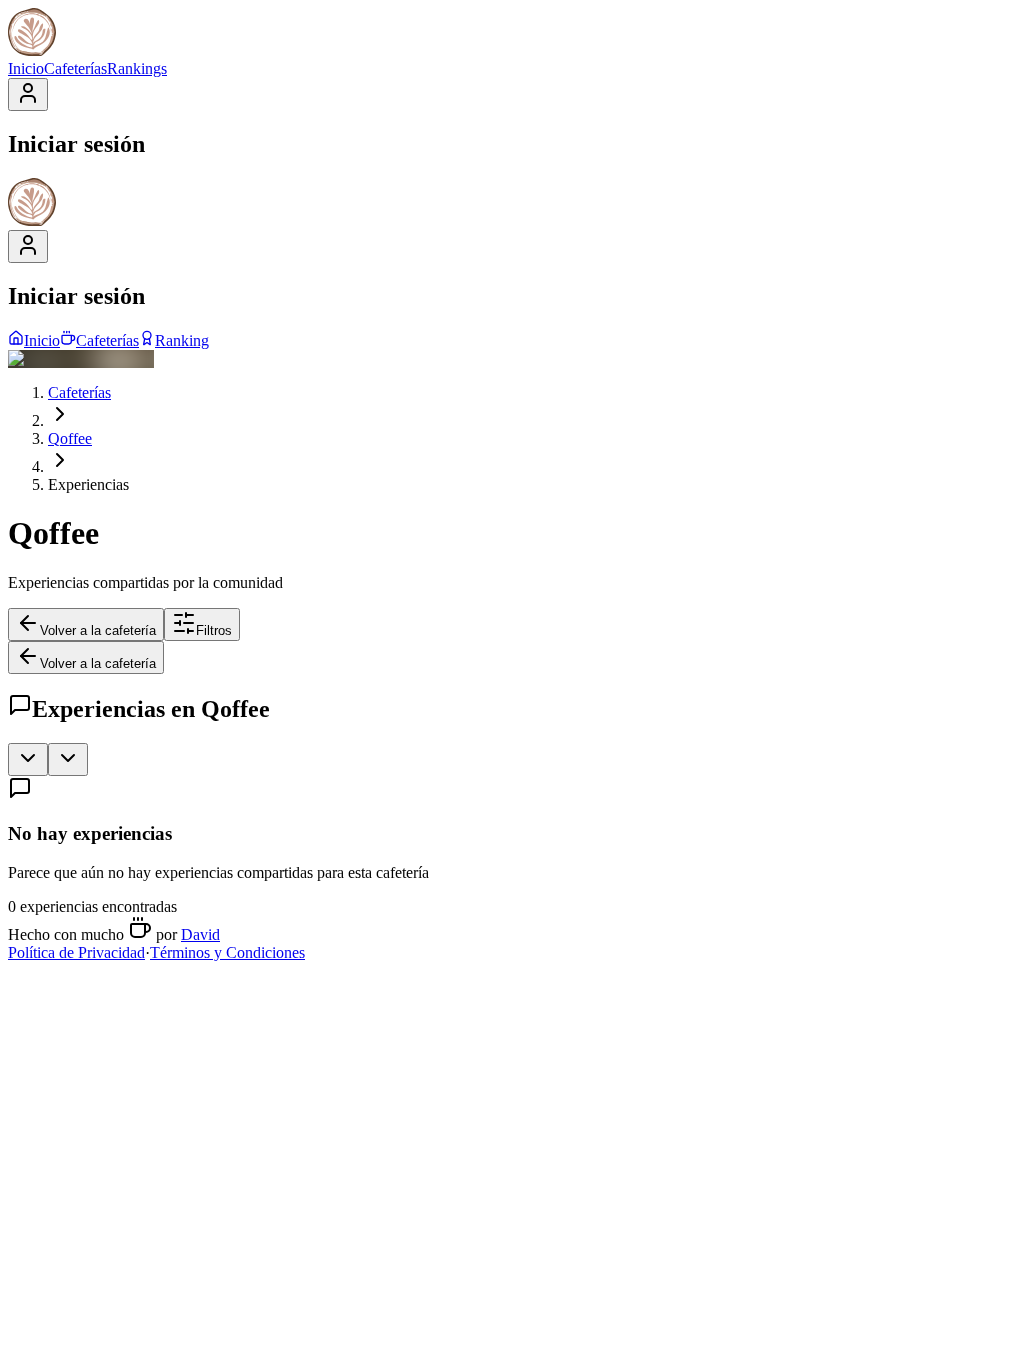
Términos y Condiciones (227, 952)
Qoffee (70, 438)
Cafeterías (75, 68)
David (200, 934)
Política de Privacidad (76, 952)
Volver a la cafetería (98, 630)
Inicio (26, 68)
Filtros (214, 630)
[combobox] (28, 759)
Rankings (137, 68)
